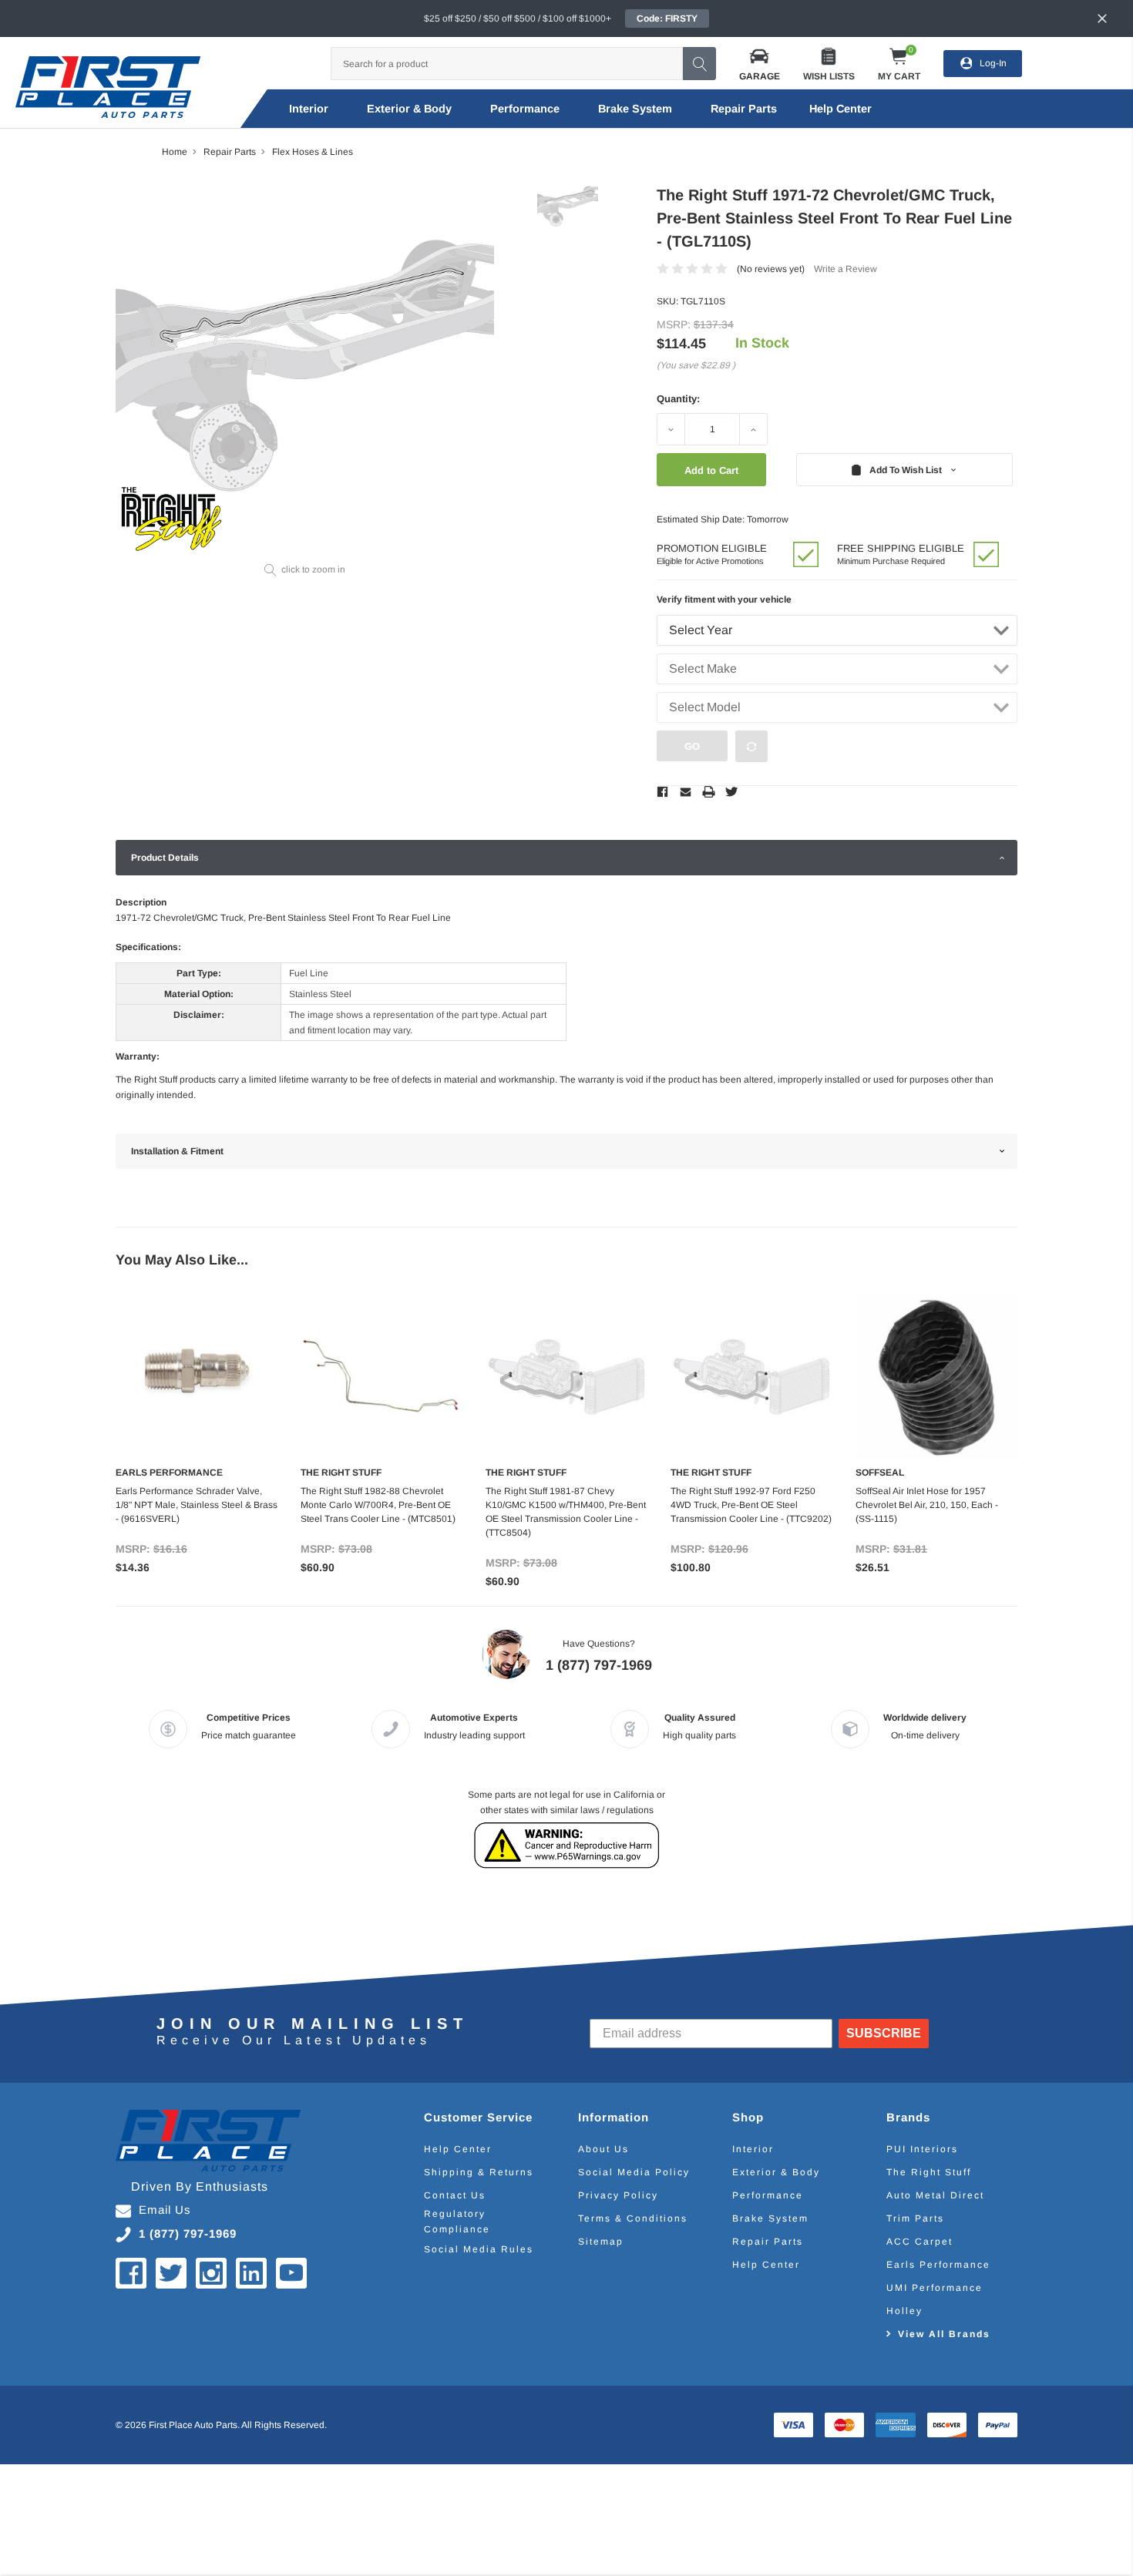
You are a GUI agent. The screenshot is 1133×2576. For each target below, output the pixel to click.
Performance (525, 109)
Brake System (635, 109)
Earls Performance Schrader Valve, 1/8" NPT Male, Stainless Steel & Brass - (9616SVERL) (197, 1505)
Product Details (165, 858)
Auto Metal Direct (935, 2195)
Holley (904, 2311)
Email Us (165, 2210)
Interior (309, 109)
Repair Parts (744, 109)
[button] (760, 64)
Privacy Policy (618, 2195)
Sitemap (601, 2242)
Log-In (993, 63)
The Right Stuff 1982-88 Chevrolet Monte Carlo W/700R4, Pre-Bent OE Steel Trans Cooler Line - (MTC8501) (378, 1505)
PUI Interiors (922, 2149)
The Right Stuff (929, 2172)
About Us (603, 2149)
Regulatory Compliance (457, 2222)
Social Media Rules (479, 2249)
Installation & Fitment (177, 1151)
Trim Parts (915, 2218)
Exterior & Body (409, 109)
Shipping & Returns (479, 2172)
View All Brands (944, 2334)
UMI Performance (935, 2288)
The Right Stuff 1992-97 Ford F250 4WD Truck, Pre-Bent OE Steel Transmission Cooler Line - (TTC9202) (751, 1505)
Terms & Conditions (633, 2218)
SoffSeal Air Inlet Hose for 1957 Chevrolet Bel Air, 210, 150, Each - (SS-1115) (927, 1505)
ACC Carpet (920, 2242)
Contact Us (455, 2195)
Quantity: (678, 399)
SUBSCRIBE (884, 2033)
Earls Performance (938, 2265)
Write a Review (846, 269)
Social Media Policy (634, 2172)
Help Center (458, 2149)
